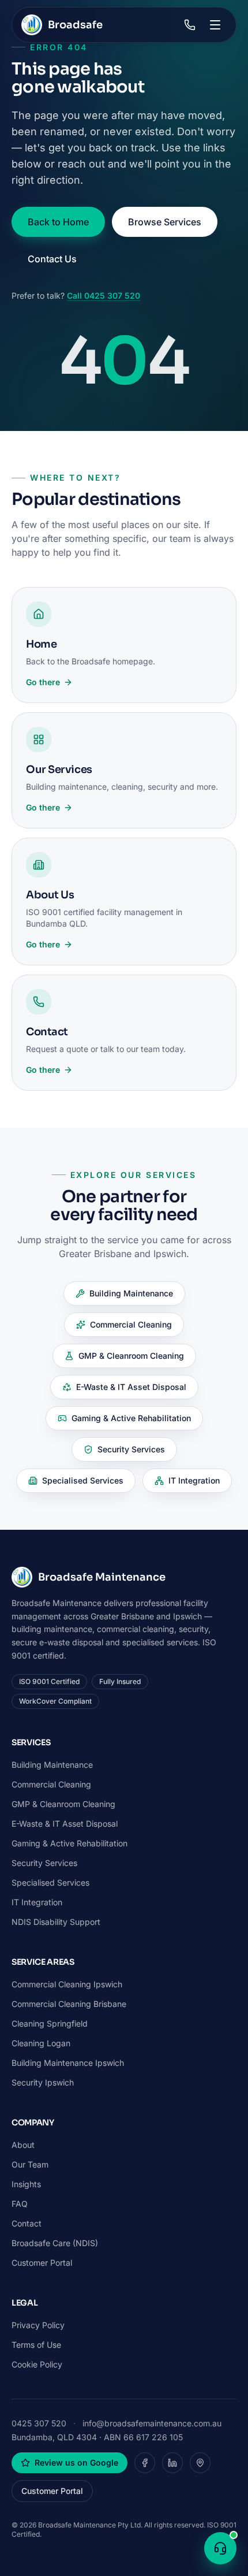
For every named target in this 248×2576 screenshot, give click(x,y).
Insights (26, 2184)
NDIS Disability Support (56, 1922)
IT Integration (194, 1480)
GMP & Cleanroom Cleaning (131, 1356)
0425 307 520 (39, 2423)
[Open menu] (215, 25)
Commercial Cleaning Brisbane (69, 2004)
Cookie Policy (37, 2364)
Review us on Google (76, 2462)
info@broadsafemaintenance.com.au (152, 2423)
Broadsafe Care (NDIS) (55, 2243)
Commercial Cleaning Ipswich (67, 1984)
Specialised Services (83, 1480)
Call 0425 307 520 (104, 295)
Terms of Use (36, 2345)
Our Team (30, 2164)
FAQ (20, 2204)
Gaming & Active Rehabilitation (131, 1418)
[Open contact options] (220, 2548)
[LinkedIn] (172, 2463)
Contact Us (52, 259)
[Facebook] (145, 2463)
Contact (27, 2223)
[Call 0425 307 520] (190, 25)
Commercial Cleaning (131, 1324)
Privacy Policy (38, 2325)
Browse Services (165, 222)
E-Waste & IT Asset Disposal (131, 1387)
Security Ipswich (43, 2082)
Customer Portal (42, 2263)
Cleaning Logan (41, 2043)
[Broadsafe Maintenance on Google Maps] (200, 2463)
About (23, 2145)
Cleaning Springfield (50, 2023)
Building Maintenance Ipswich (68, 2063)
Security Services (131, 1449)
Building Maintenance (131, 1293)
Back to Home (58, 222)
